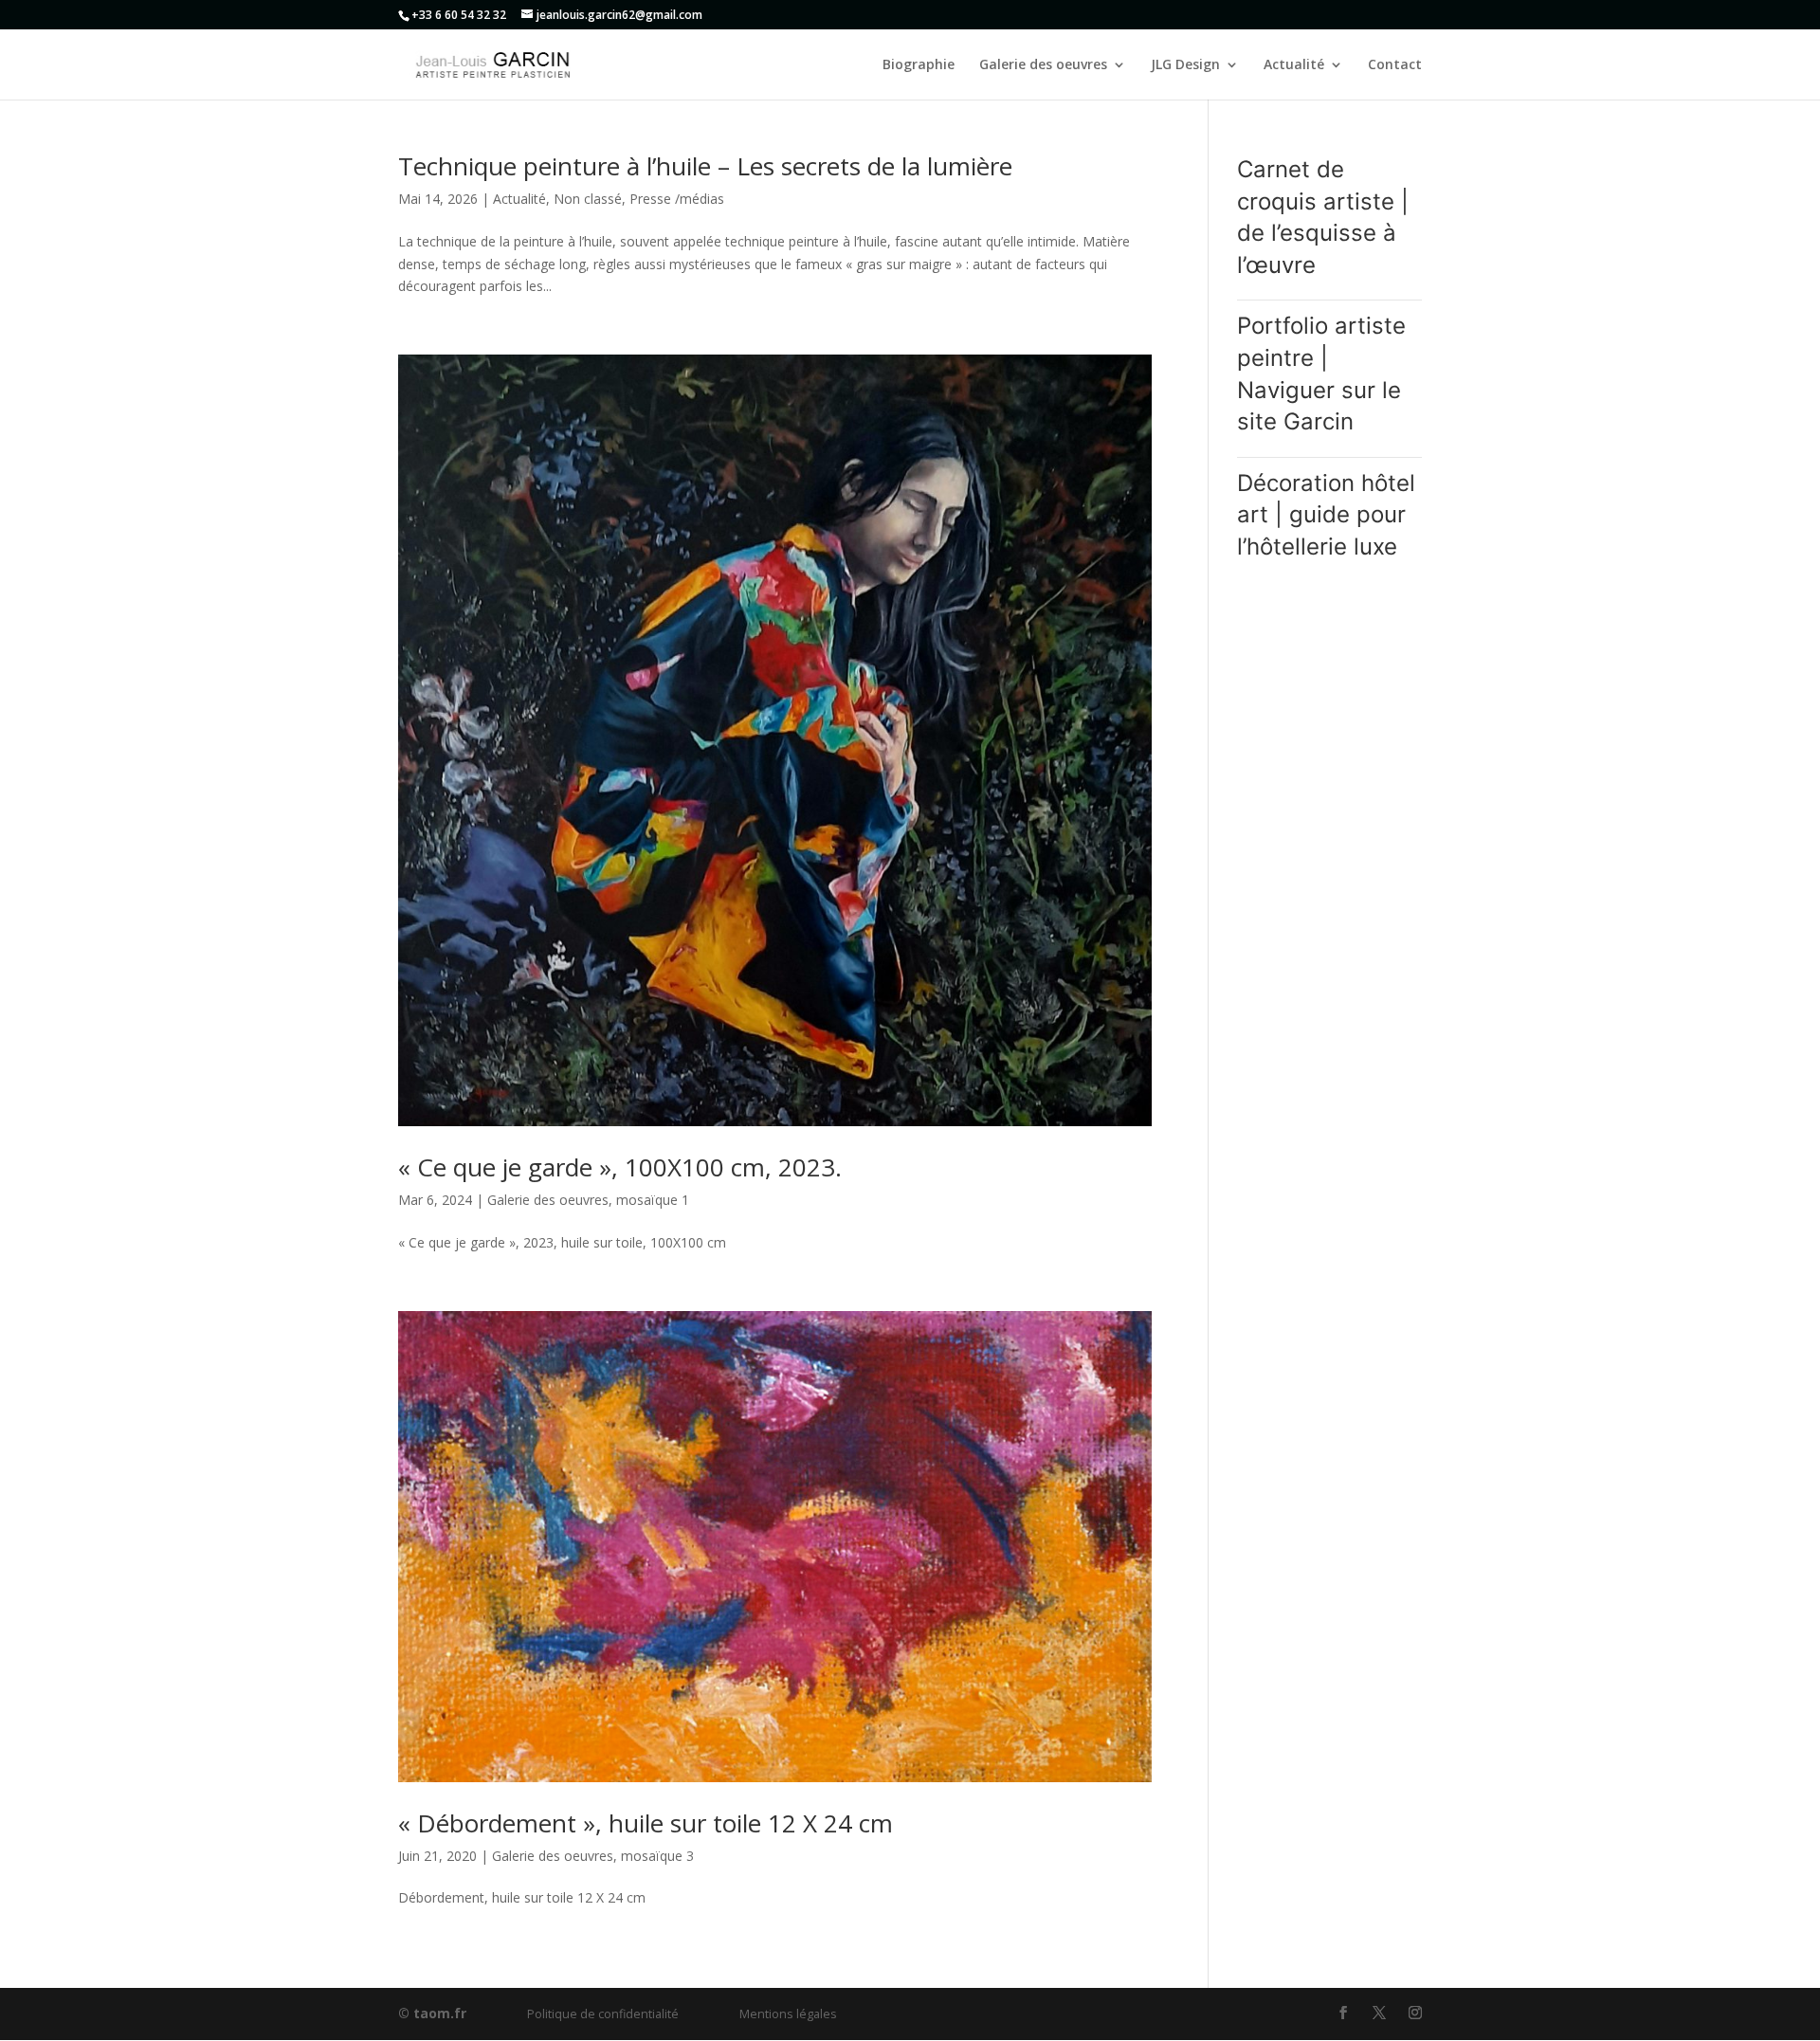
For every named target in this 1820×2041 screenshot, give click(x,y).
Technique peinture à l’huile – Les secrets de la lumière (705, 166)
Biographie (919, 65)
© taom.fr (432, 2013)
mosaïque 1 (653, 1200)
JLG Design (1185, 65)
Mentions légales (788, 2014)
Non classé (588, 199)
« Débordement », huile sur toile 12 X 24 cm (646, 1823)
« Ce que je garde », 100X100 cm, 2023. (620, 1167)
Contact (1395, 65)
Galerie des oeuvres (1043, 65)
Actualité (1294, 65)
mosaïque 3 (657, 1856)
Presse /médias (677, 199)
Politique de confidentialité (603, 2014)
